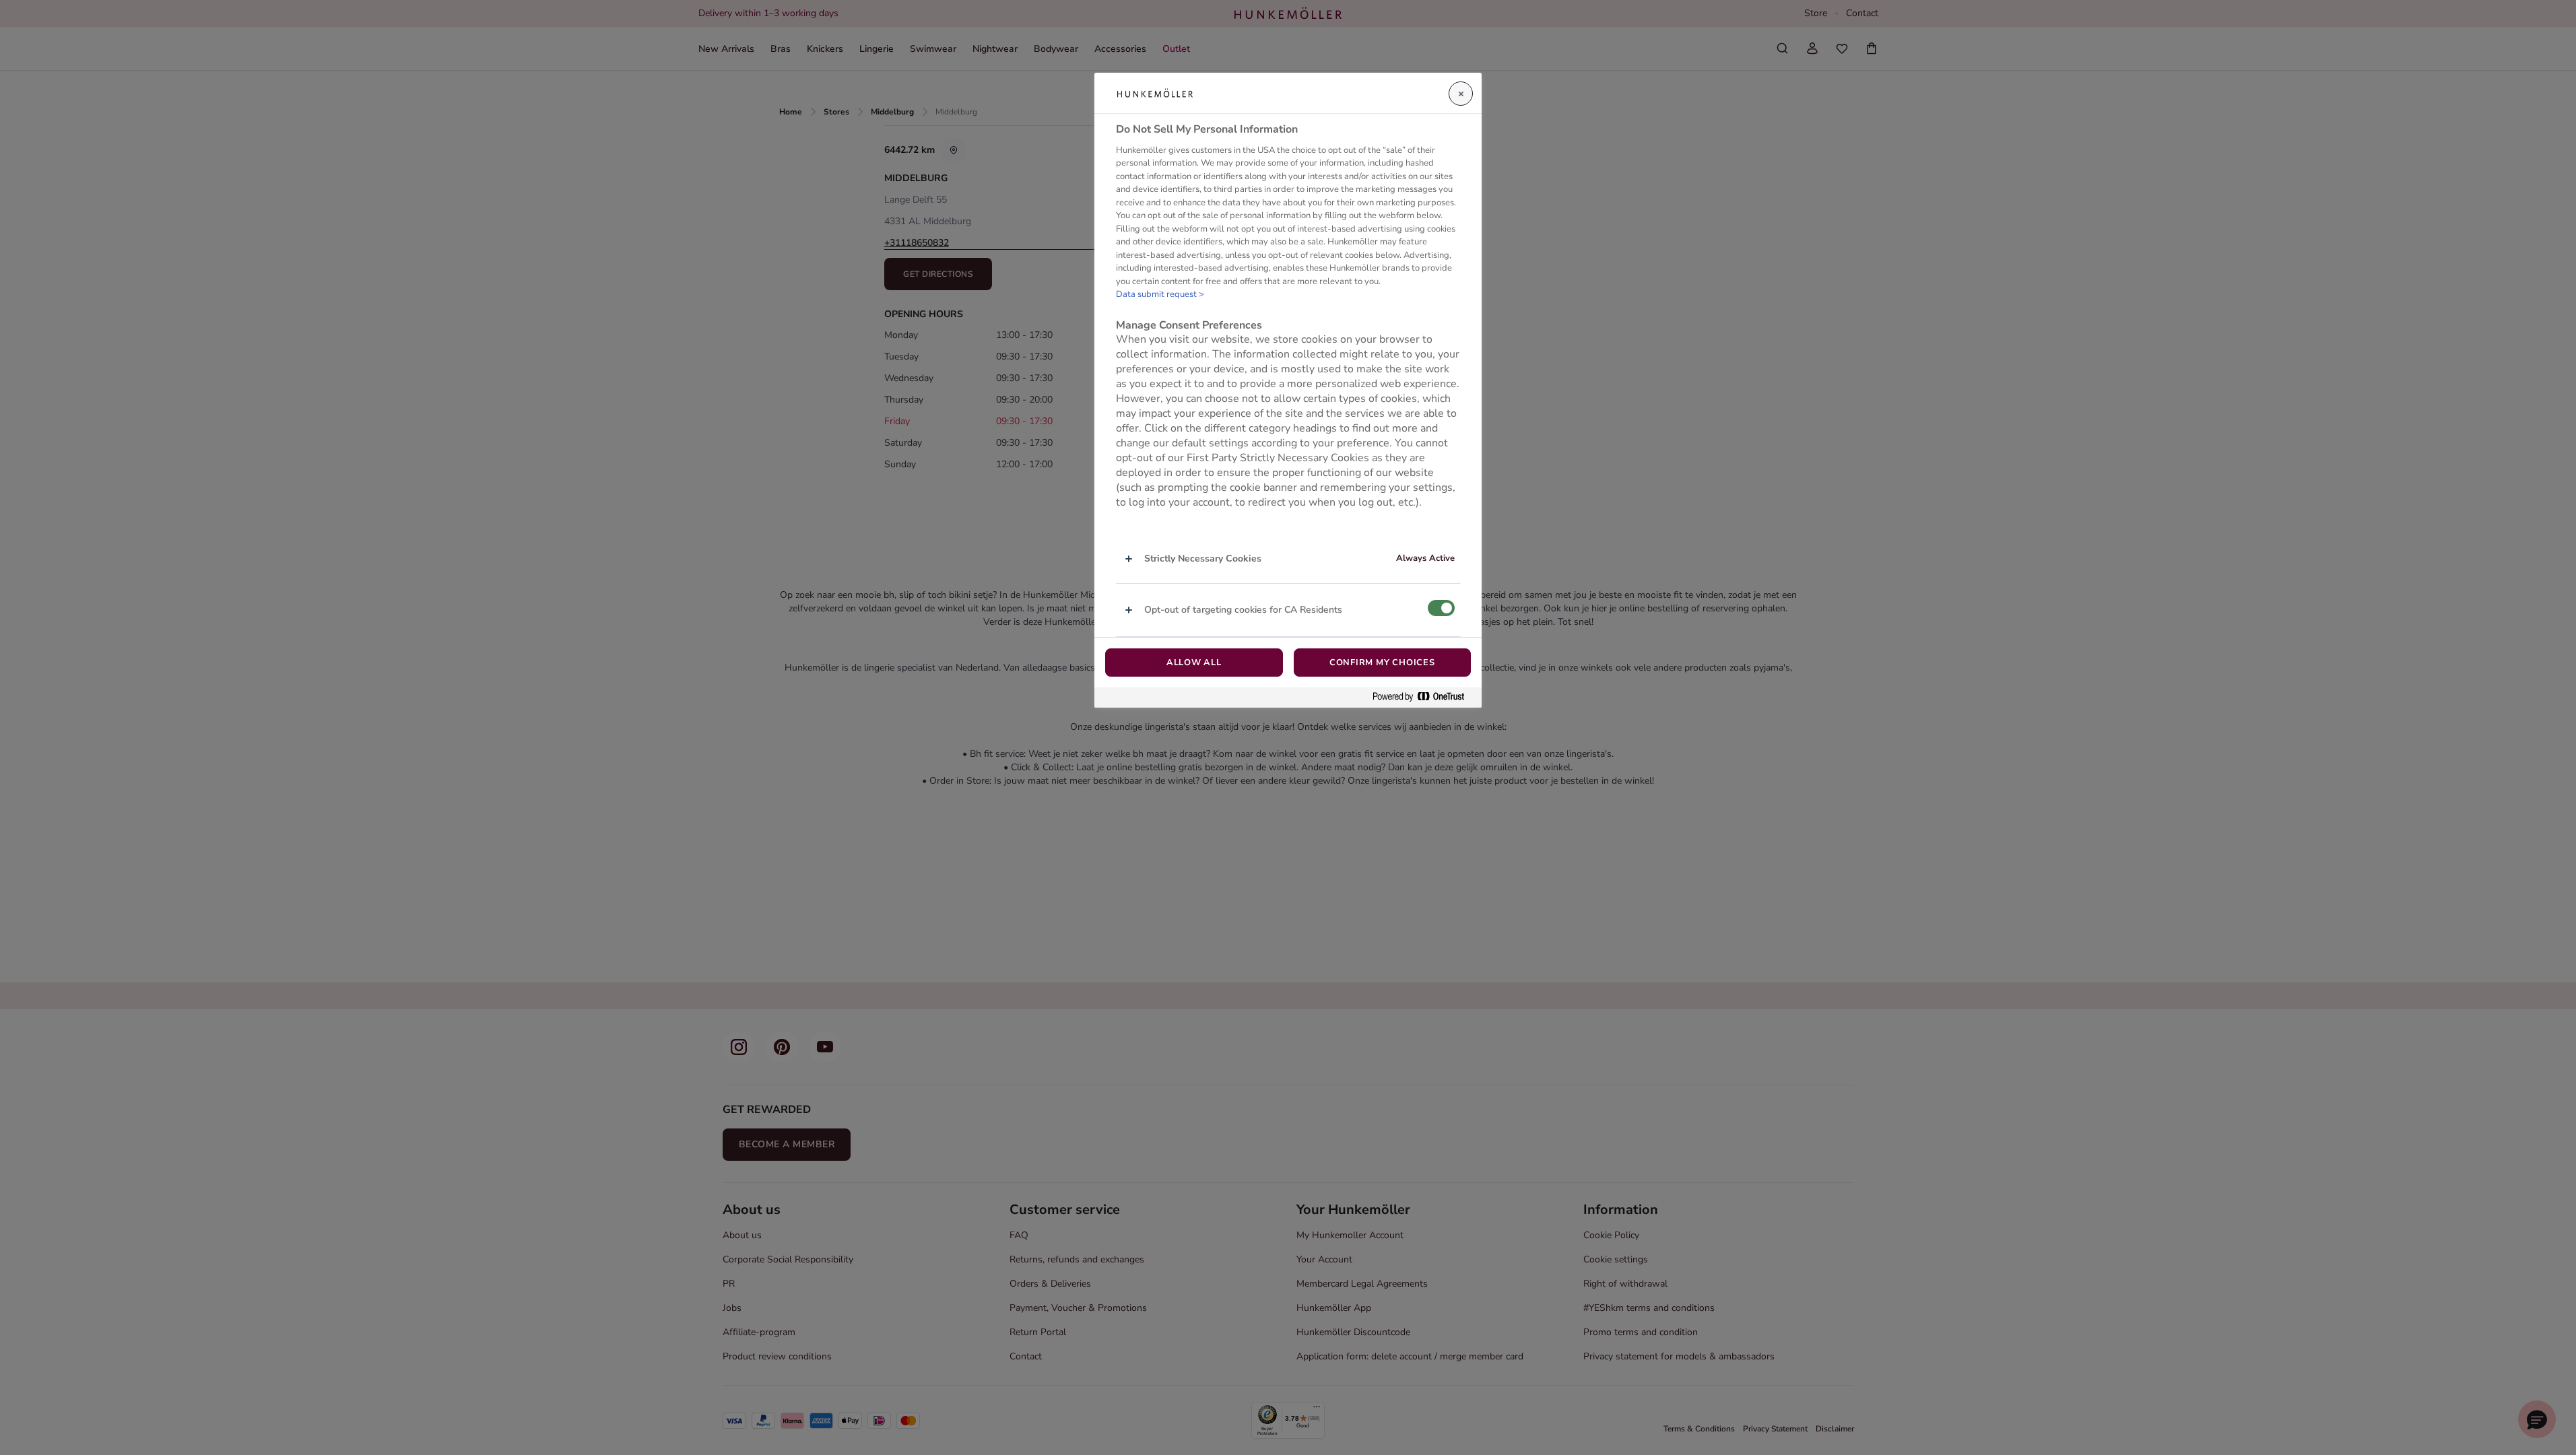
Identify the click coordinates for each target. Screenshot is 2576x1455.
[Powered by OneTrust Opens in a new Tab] (1424, 697)
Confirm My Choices (1382, 663)
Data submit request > (1160, 294)
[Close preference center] (1461, 94)
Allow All (1194, 663)
